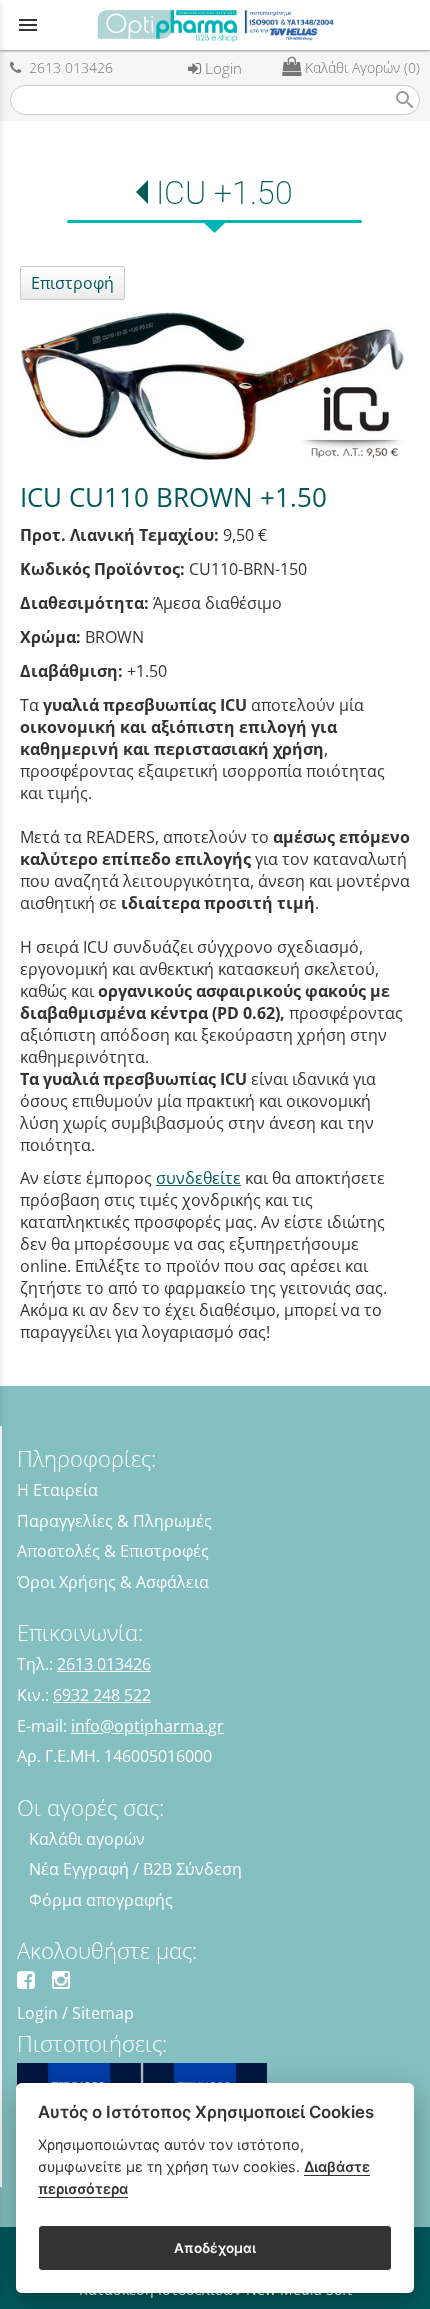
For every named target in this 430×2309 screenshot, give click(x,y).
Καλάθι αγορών (87, 1839)
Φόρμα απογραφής (101, 1900)
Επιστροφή (72, 283)
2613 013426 (67, 67)
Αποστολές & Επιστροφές (113, 1551)
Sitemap (103, 2013)
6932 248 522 (102, 1695)
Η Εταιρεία (57, 1490)
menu (28, 25)
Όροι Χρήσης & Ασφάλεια (113, 1582)
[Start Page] (215, 25)
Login (221, 68)
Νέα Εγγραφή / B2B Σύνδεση (135, 1869)
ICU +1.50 (224, 193)
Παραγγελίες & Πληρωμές (114, 1521)
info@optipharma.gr (147, 1726)
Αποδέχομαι (215, 2248)
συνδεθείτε (198, 1178)
